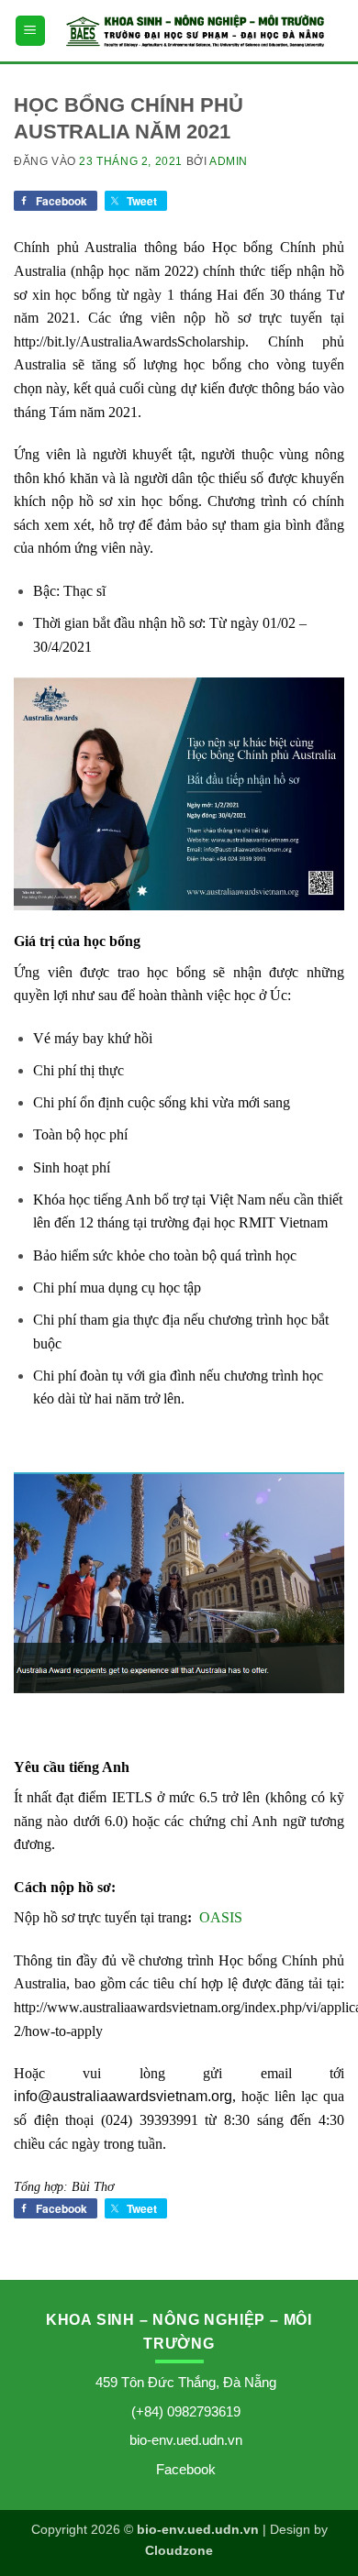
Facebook (186, 2469)
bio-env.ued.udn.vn (186, 2440)
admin (229, 161)
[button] (30, 31)
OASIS (221, 1917)
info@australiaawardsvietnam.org (123, 2096)
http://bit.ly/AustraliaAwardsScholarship (129, 341)
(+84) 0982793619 (186, 2411)
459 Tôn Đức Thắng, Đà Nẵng (186, 2382)
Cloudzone (179, 2550)
